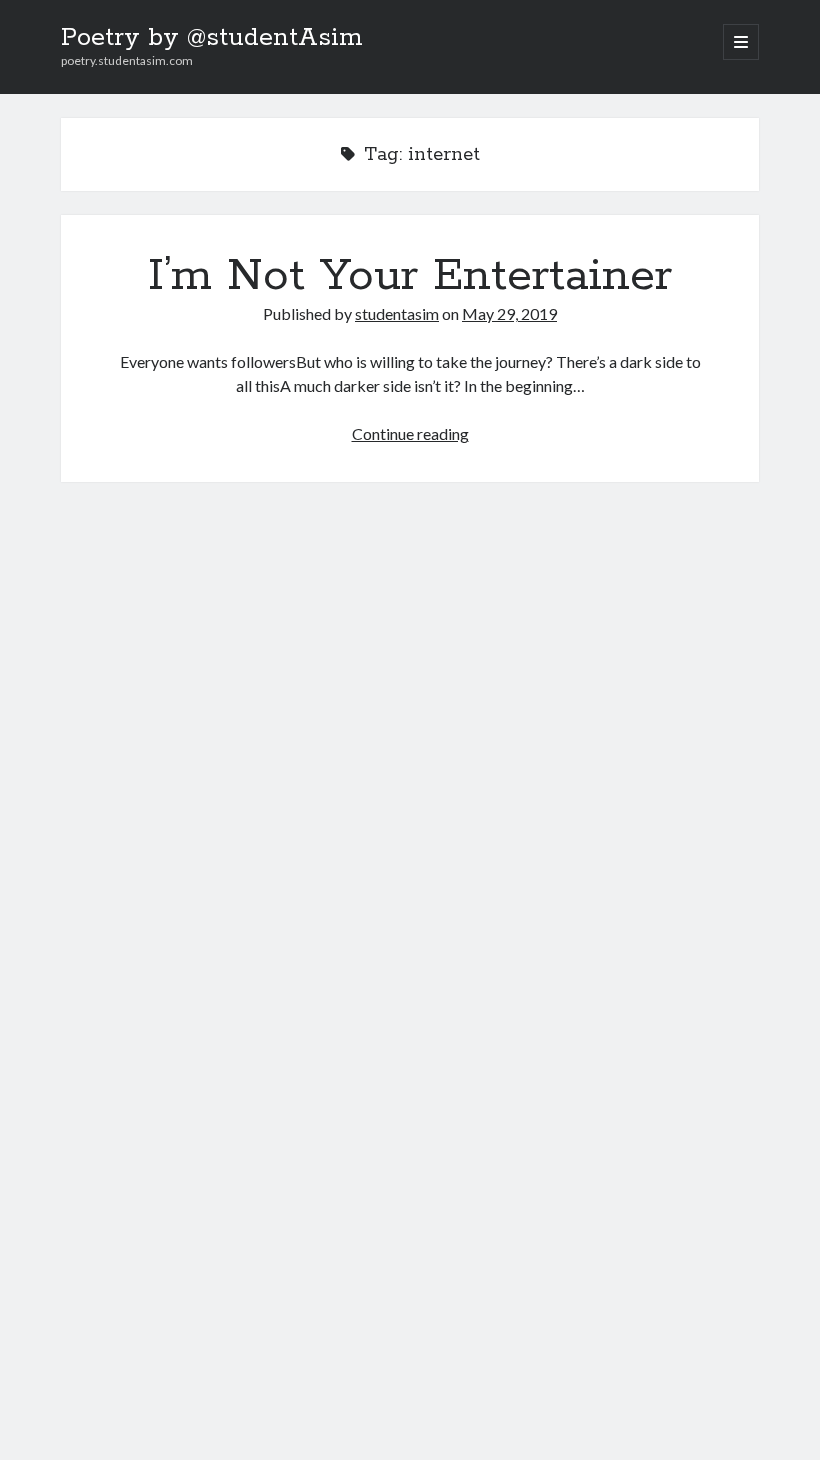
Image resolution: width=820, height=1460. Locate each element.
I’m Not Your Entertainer (410, 276)
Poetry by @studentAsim (212, 38)
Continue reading (410, 433)
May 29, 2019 (509, 313)
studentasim (397, 313)
